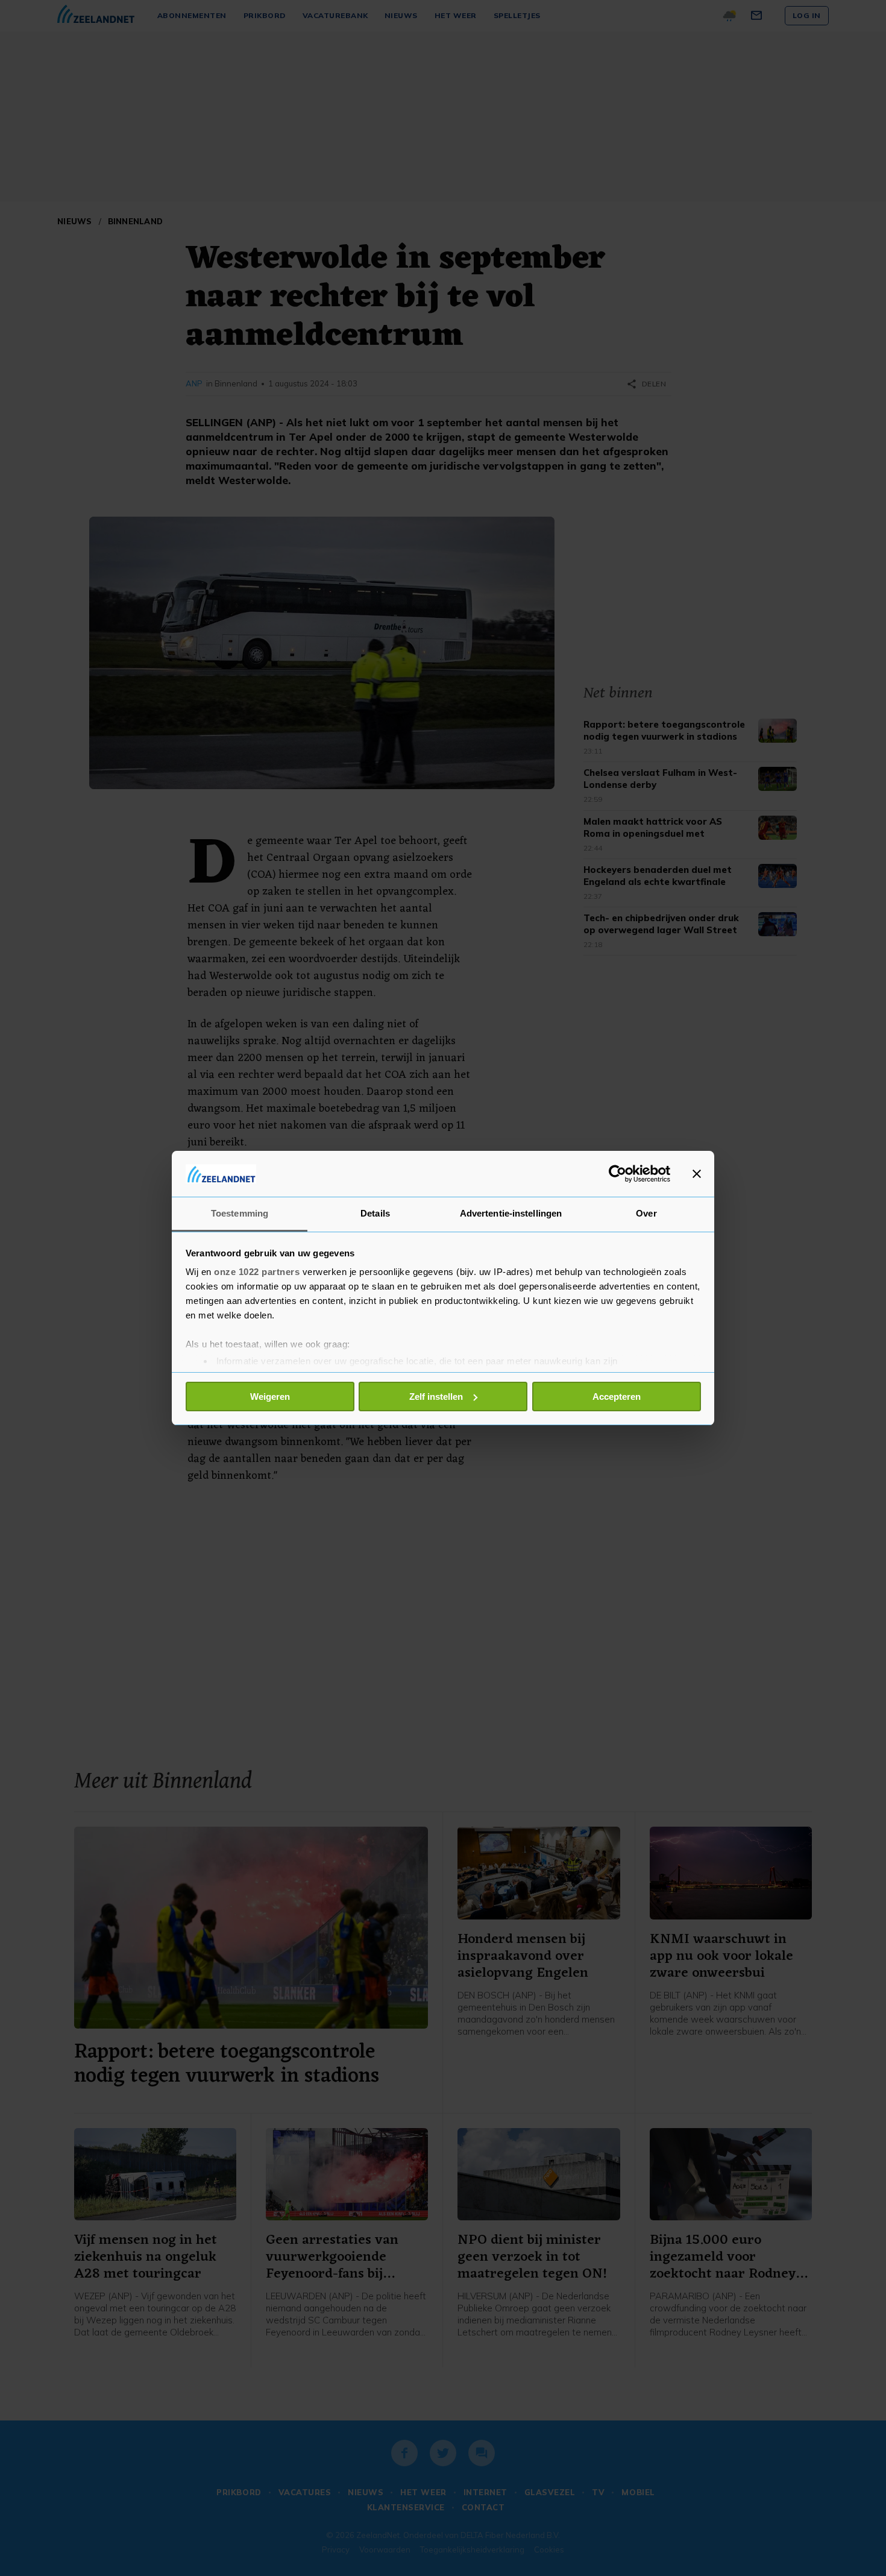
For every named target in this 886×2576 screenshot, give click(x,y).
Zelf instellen (436, 1397)
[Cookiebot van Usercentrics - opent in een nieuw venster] (617, 1174)
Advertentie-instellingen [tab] (511, 1213)
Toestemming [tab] (240, 1213)
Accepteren (617, 1397)
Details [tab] (375, 1213)
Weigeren (270, 1397)
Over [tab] (646, 1213)
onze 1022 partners (257, 1272)
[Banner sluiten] (697, 1174)
